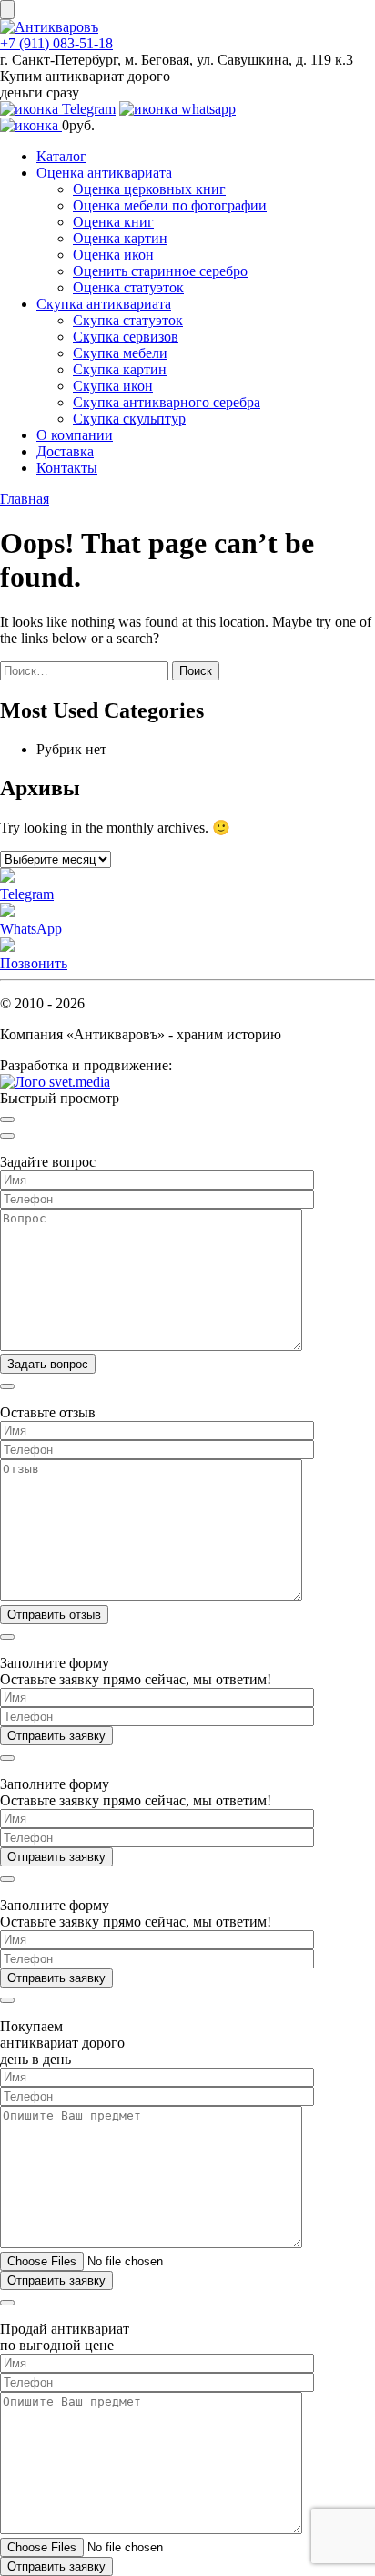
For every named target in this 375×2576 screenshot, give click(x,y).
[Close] (7, 1119)
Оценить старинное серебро (160, 271)
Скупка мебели (120, 353)
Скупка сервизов (126, 337)
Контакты (67, 468)
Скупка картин (120, 369)
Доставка (65, 451)
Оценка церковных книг (149, 189)
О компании (75, 435)
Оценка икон (113, 255)
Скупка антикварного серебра (167, 402)
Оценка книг (113, 222)
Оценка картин (120, 238)
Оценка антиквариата (104, 173)
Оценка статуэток (128, 287)
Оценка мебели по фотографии (170, 205)
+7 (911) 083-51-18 (56, 43)
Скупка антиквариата (104, 304)
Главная (25, 499)
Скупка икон (113, 386)
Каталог (61, 156)
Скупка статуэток (128, 320)
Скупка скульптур (129, 419)
